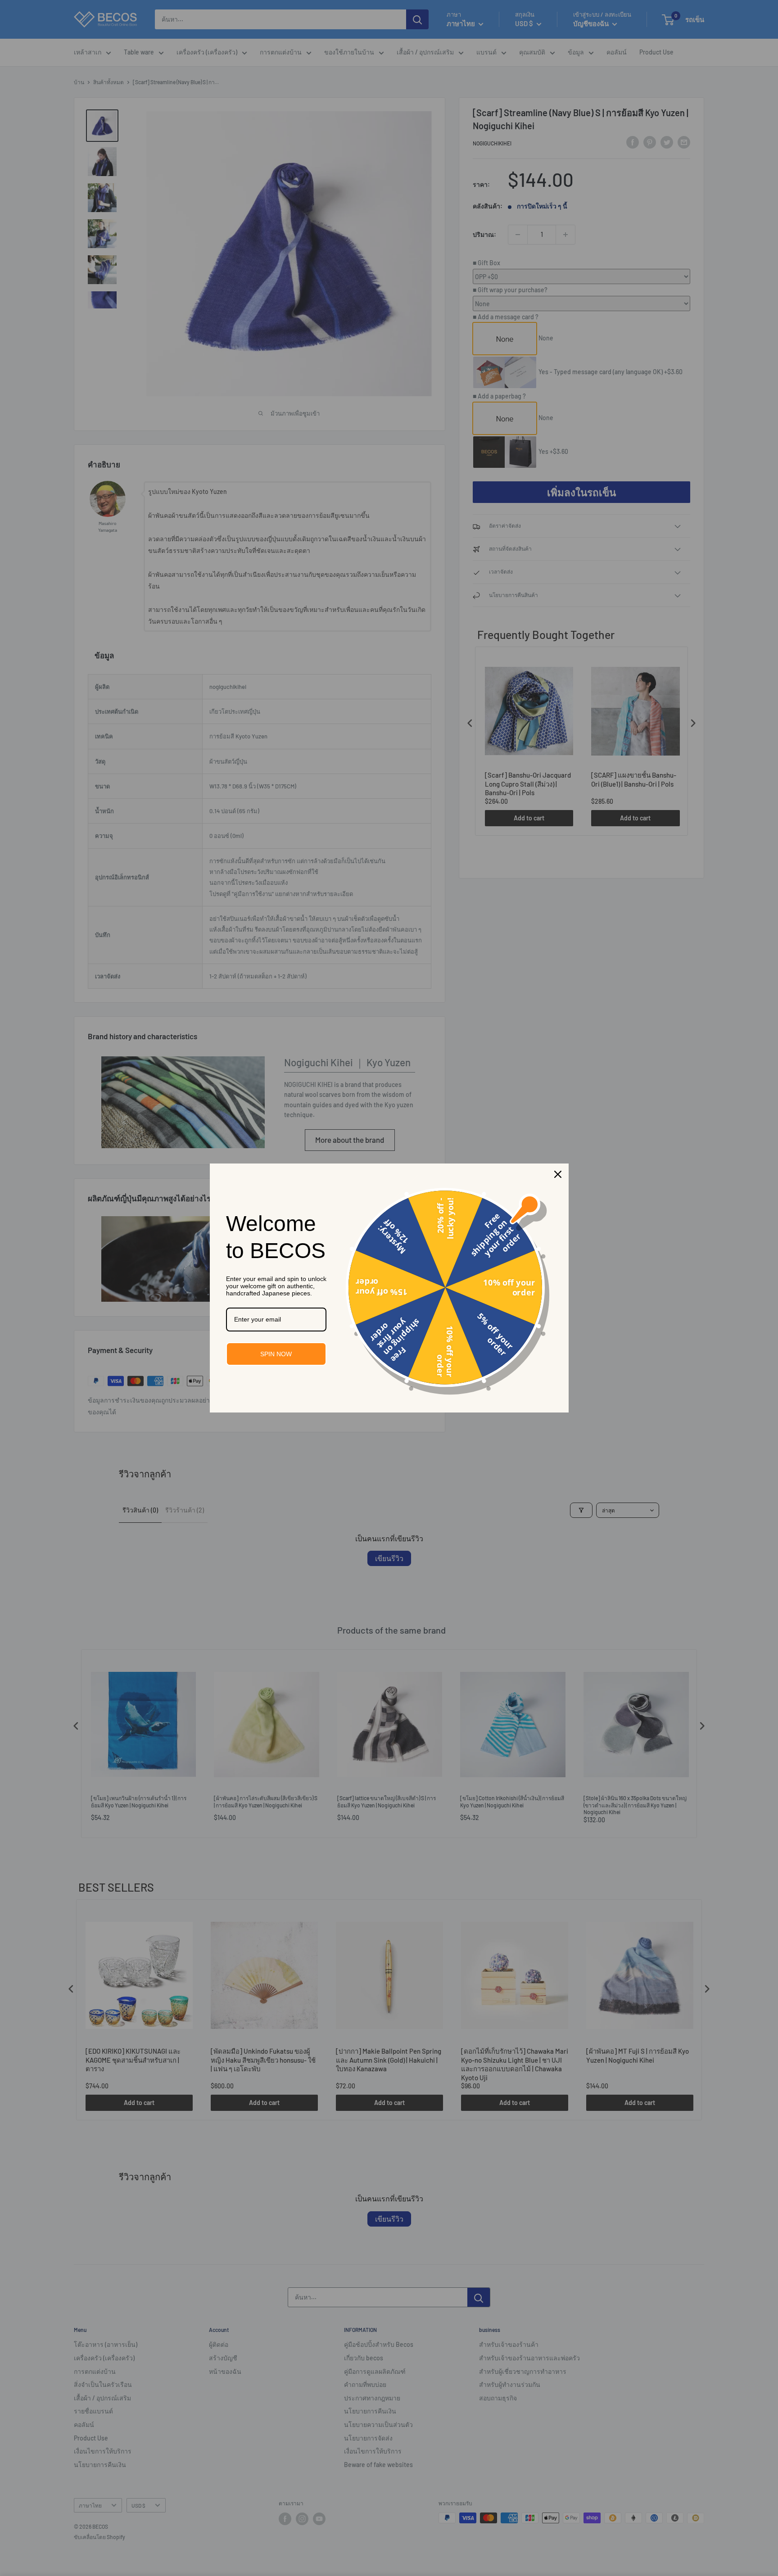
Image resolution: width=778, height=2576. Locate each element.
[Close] (558, 1174)
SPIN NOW (276, 1354)
